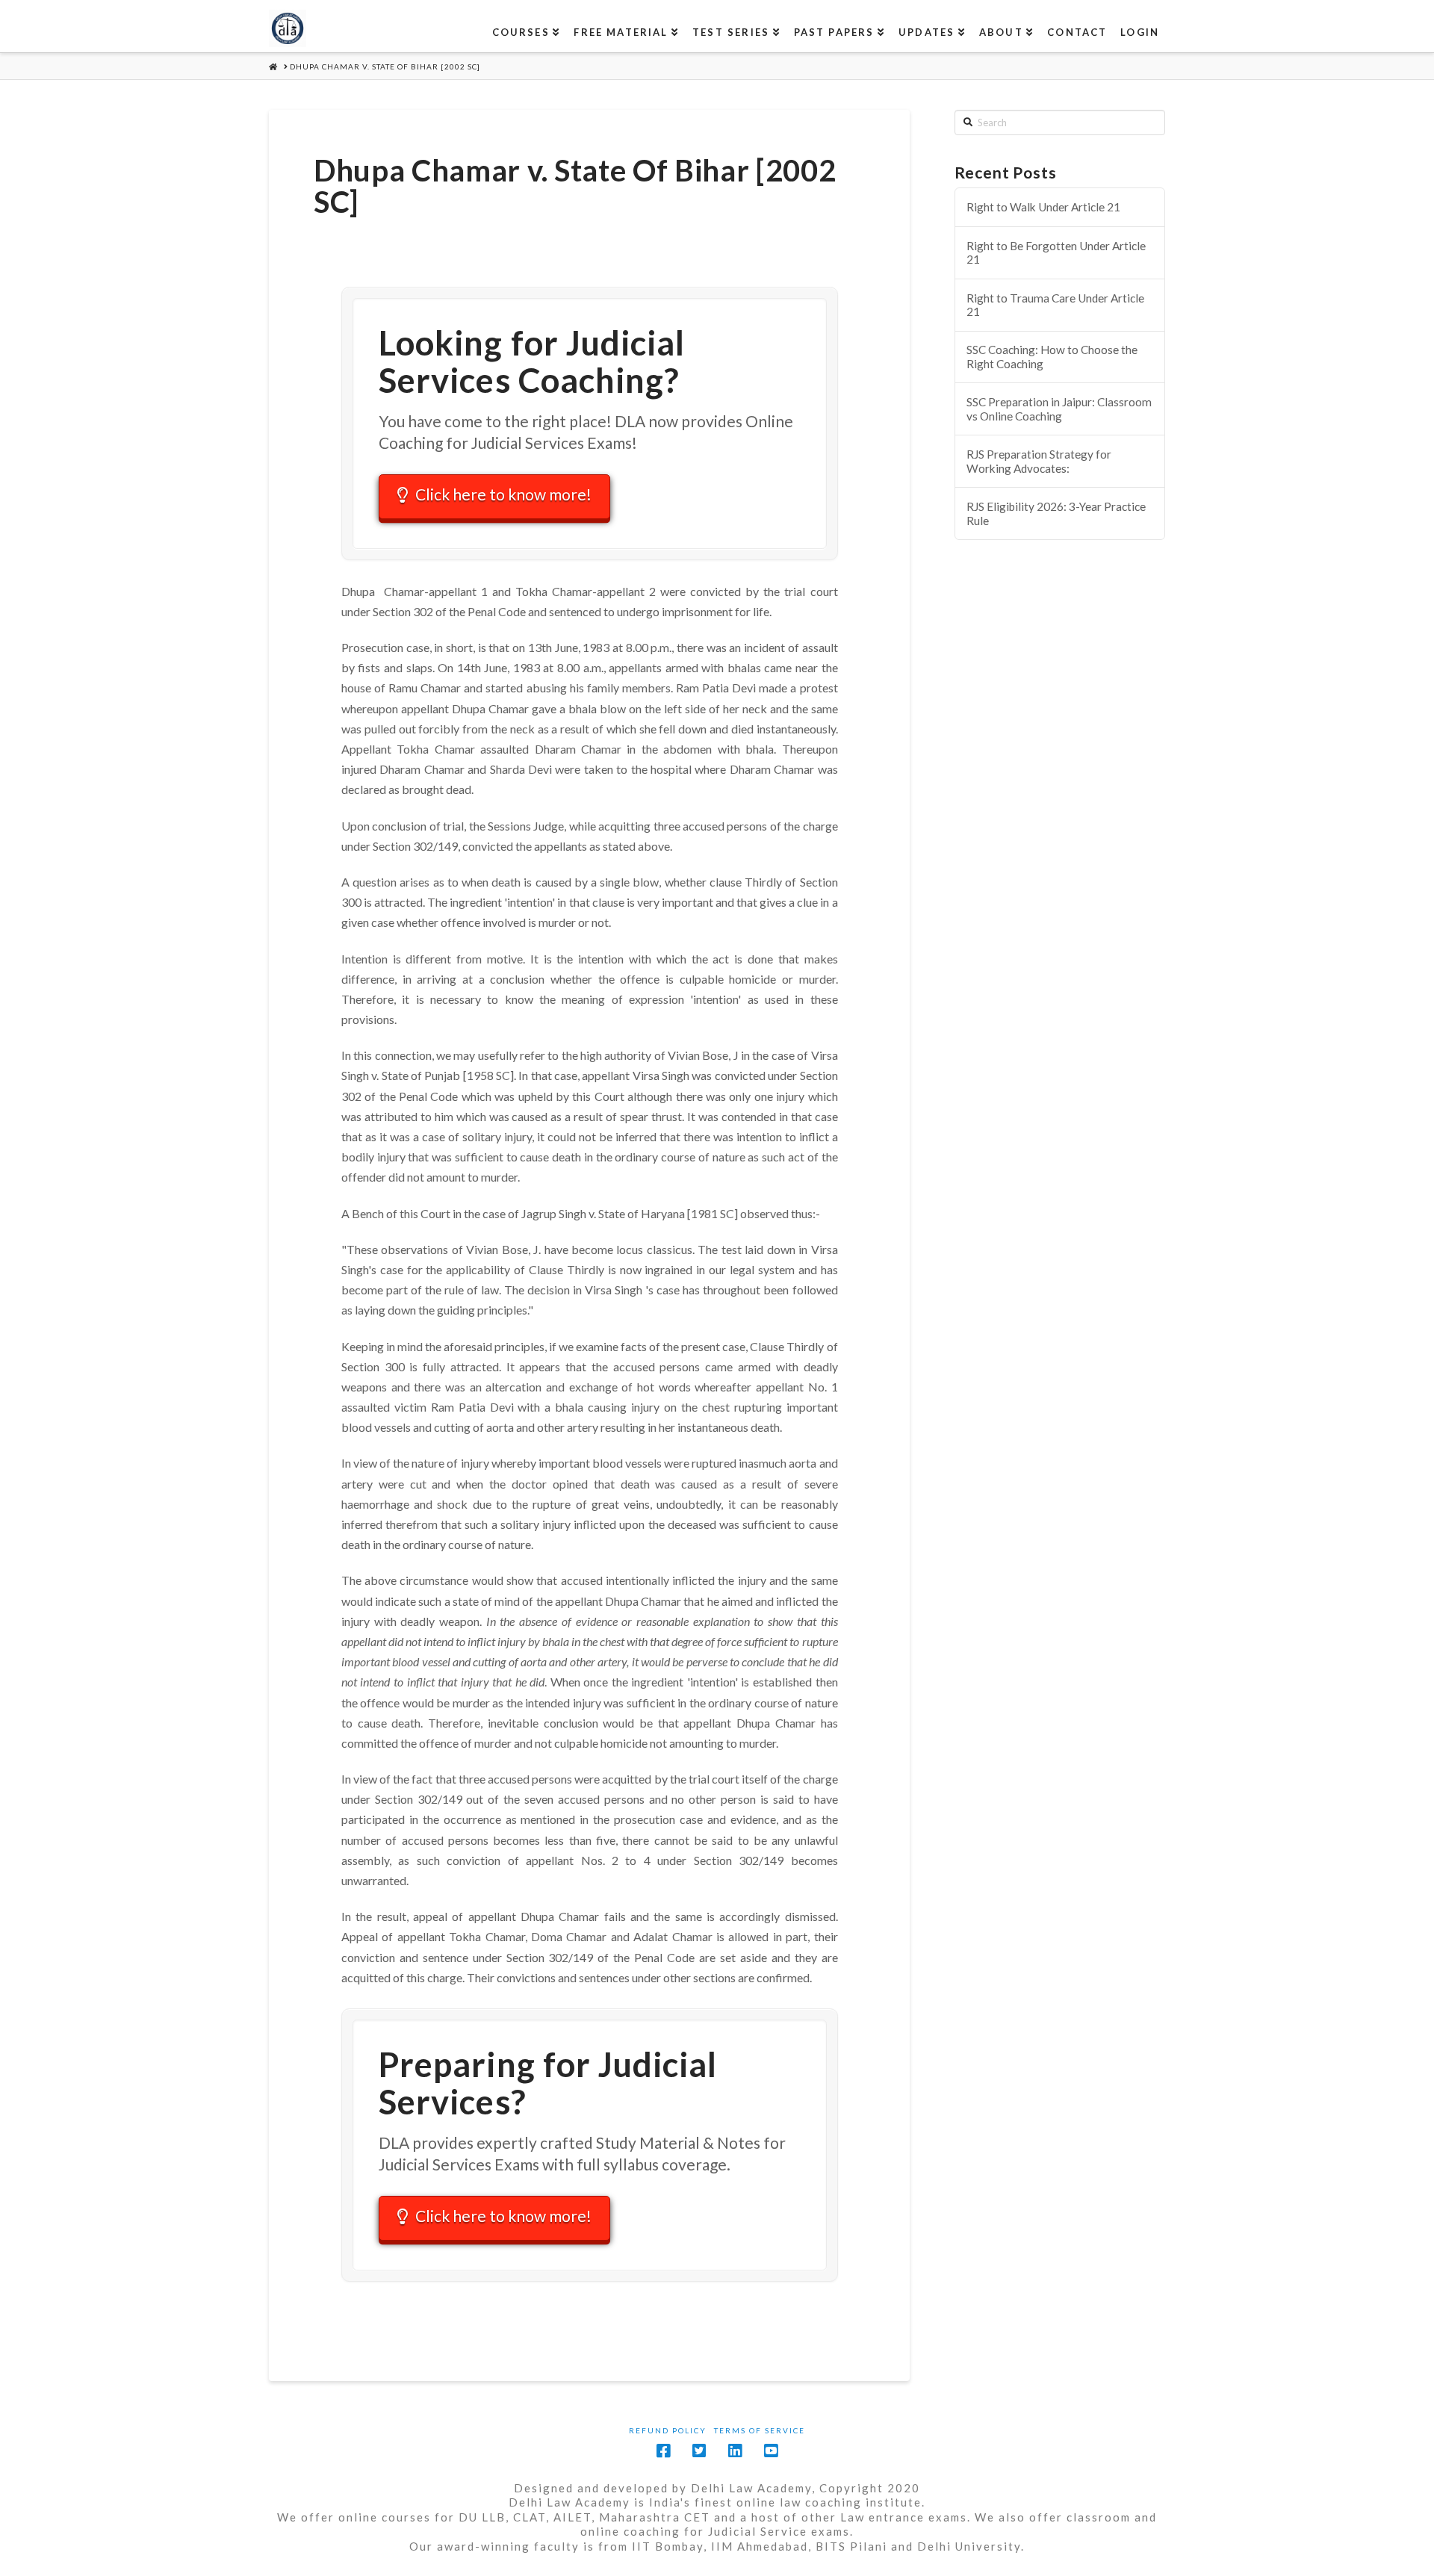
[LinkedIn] (735, 2451)
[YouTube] (771, 2451)
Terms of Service (760, 2430)
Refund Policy (668, 2430)
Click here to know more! (503, 494)
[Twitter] (699, 2451)
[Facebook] (663, 2451)
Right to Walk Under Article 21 (1043, 207)
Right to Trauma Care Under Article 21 (1055, 305)
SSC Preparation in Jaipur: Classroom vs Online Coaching (1059, 409)
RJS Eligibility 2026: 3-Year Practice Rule (1056, 513)
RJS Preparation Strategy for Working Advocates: (1039, 461)
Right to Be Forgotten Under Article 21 (1056, 253)
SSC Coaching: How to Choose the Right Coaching (1052, 357)
